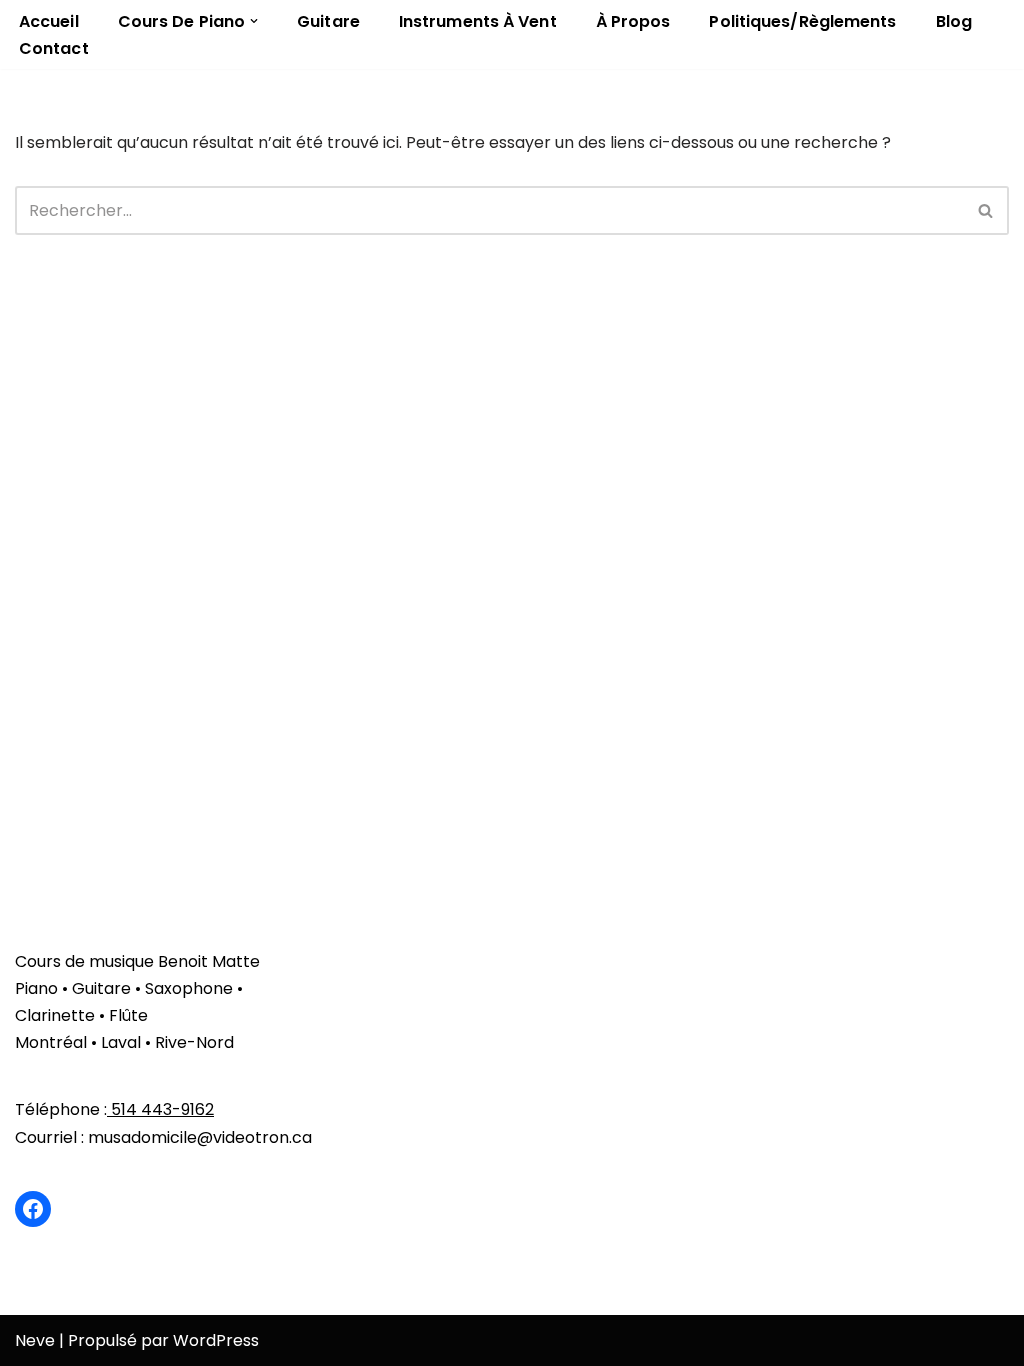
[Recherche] (986, 210)
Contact (54, 48)
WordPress (216, 1340)
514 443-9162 (160, 1109)
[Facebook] (33, 1209)
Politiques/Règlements (802, 21)
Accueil (49, 21)
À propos (633, 21)
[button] (254, 21)
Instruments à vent (478, 21)
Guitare (328, 21)
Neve (35, 1340)
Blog (954, 21)
